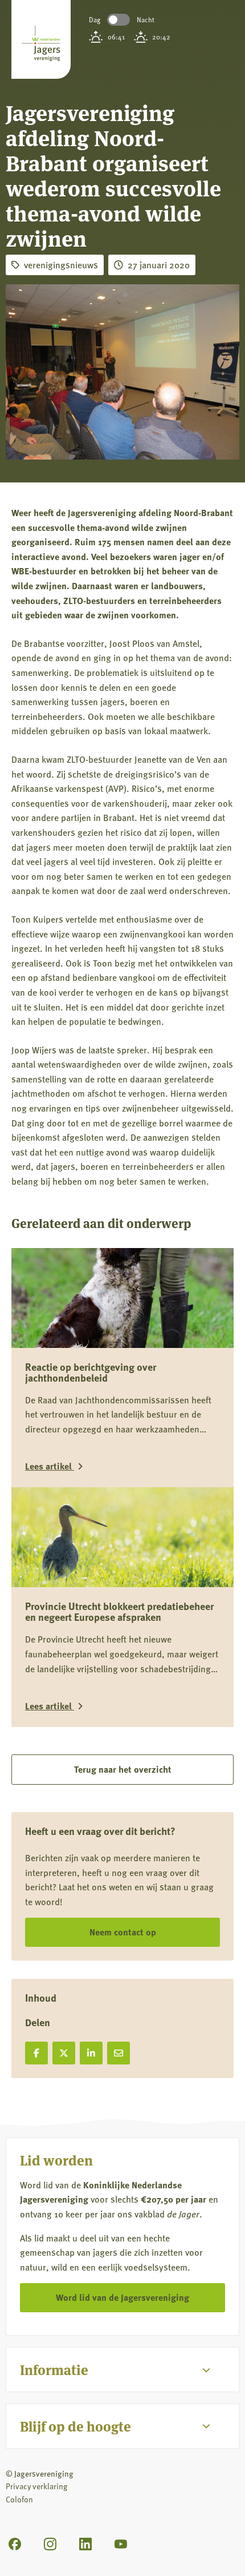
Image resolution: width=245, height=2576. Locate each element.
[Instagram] (50, 2544)
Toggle (119, 20)
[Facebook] (15, 2544)
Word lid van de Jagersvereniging (122, 2297)
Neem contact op (123, 1932)
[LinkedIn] (85, 2544)
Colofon (19, 2499)
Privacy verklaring (36, 2486)
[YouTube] (121, 2544)
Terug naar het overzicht (123, 1769)
